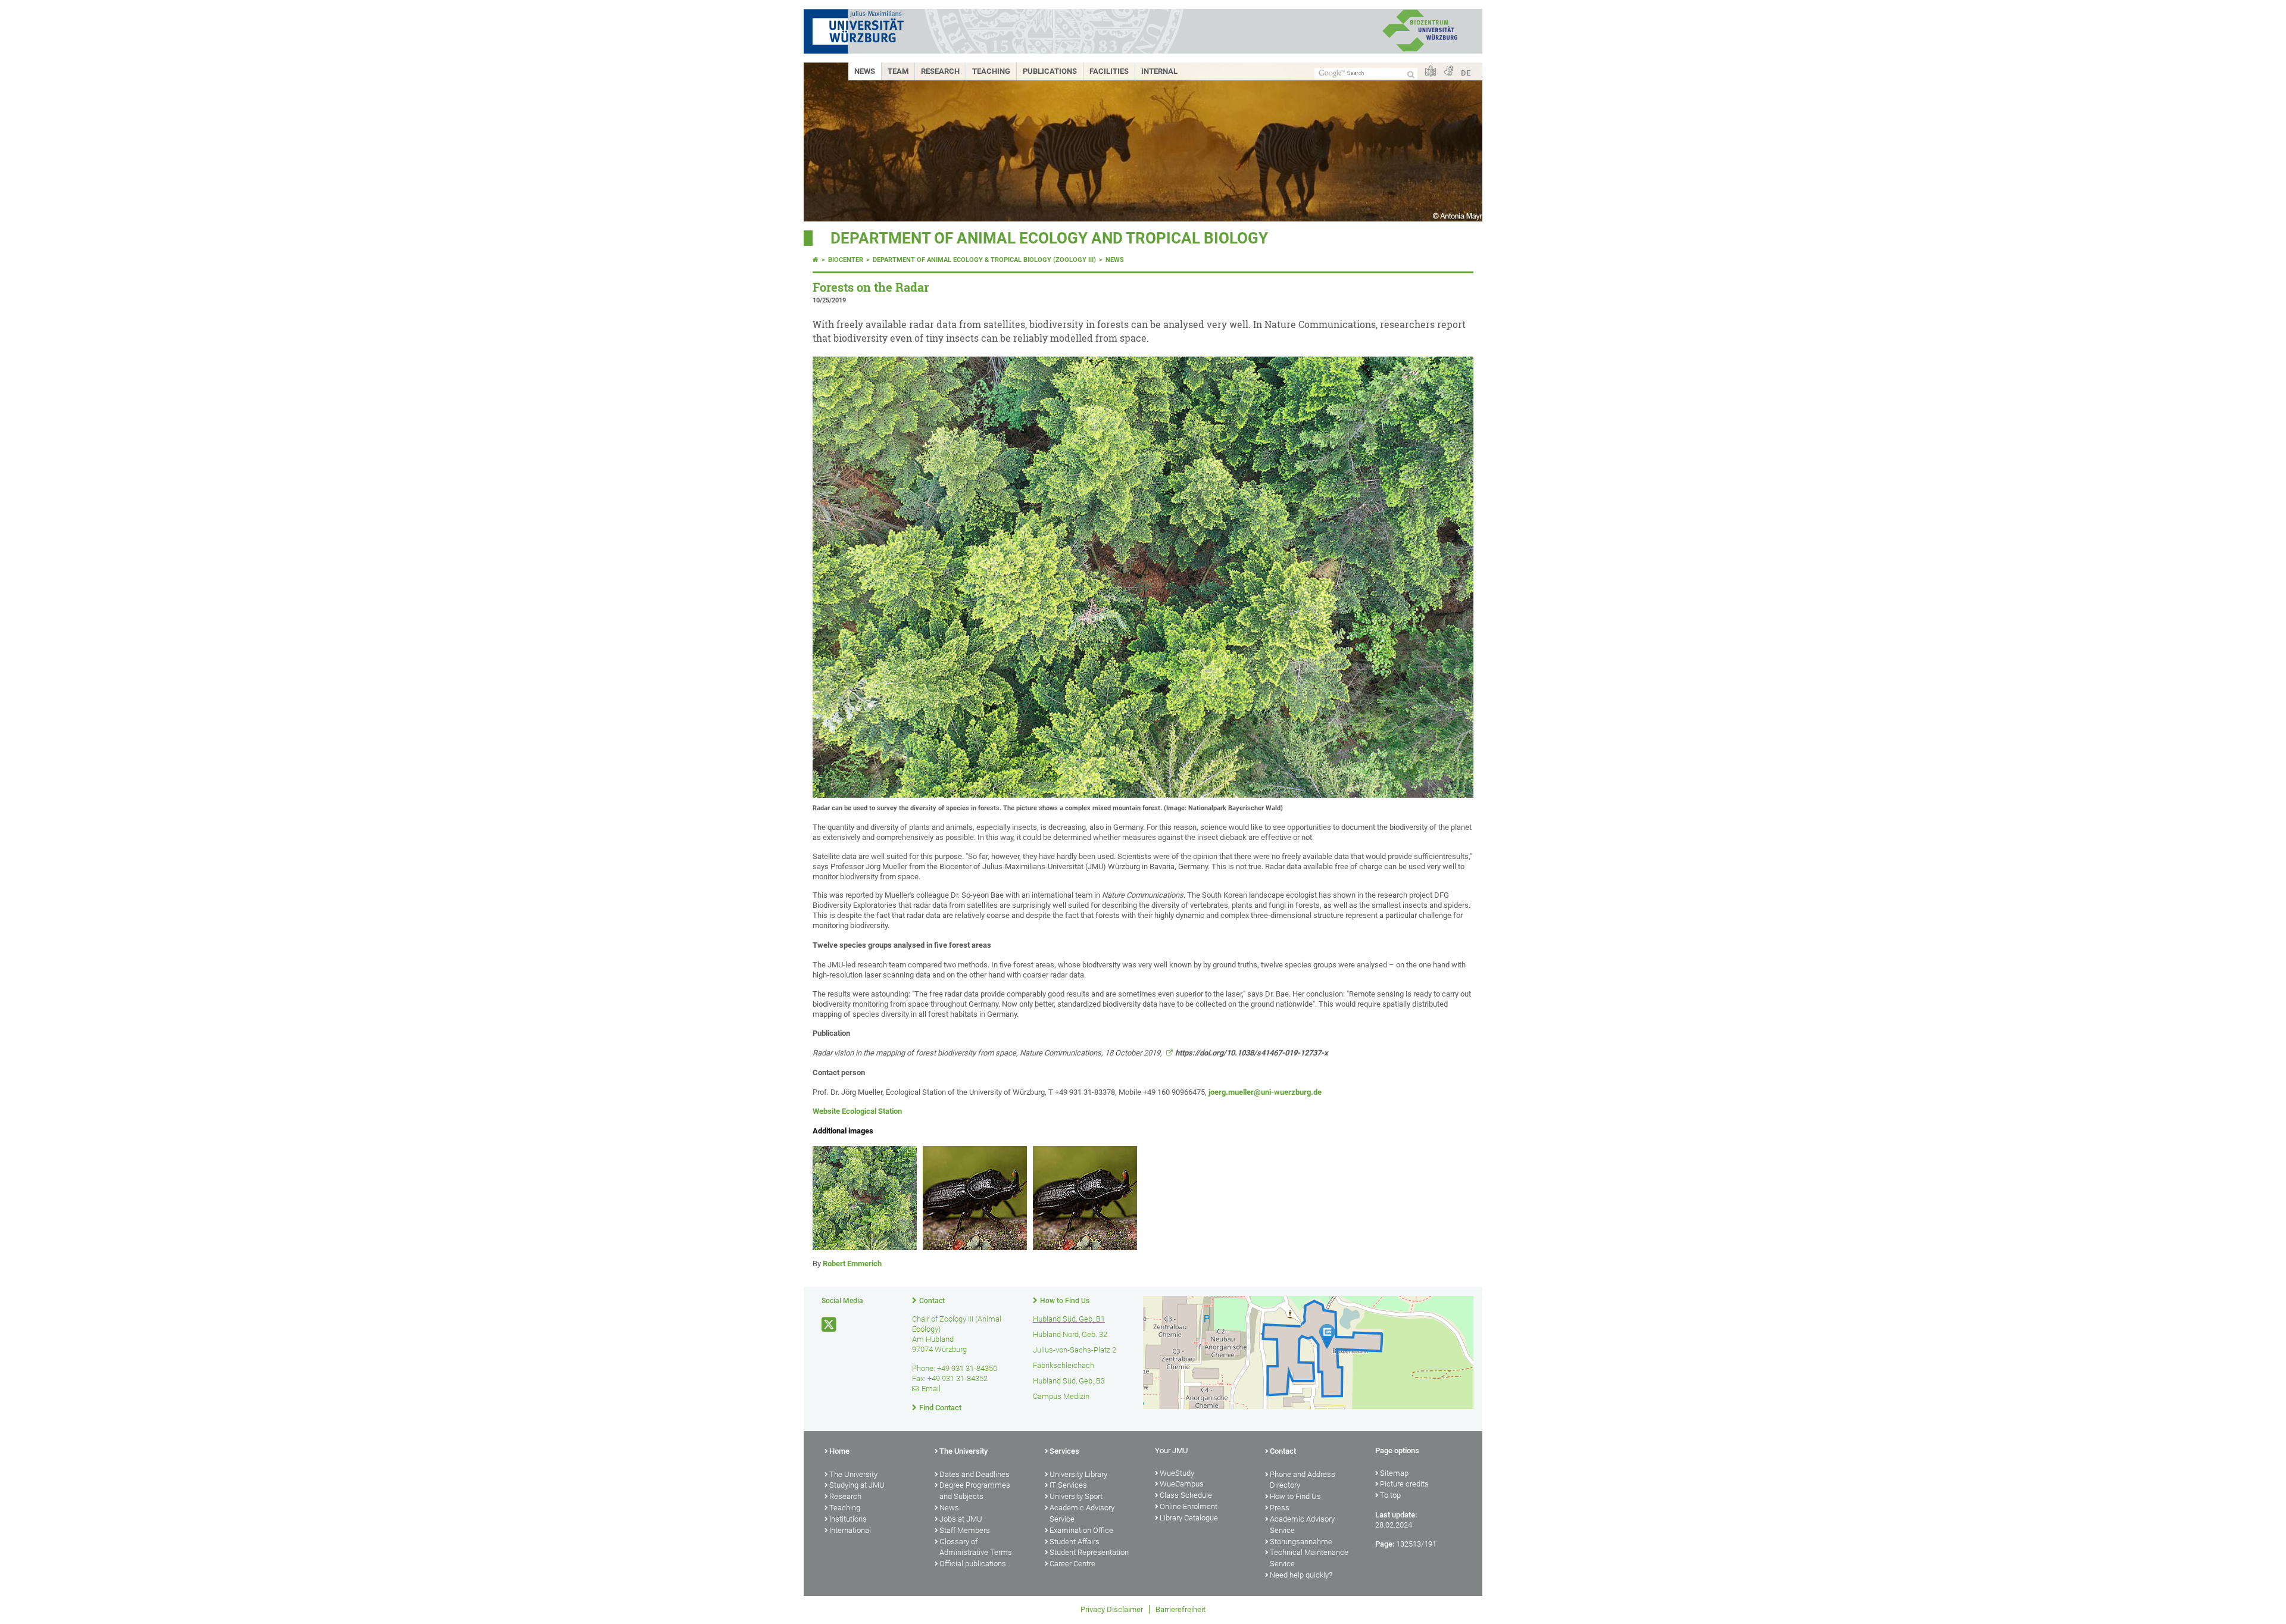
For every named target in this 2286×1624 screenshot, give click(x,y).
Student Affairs (1075, 1542)
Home (839, 1451)
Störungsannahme (1301, 1542)
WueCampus (1182, 1484)
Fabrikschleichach (1064, 1365)
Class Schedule (1186, 1495)
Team (898, 71)
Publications (1050, 71)
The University (853, 1474)
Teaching (991, 71)
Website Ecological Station (857, 1111)
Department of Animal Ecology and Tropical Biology (1049, 238)
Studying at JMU (857, 1485)
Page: (1385, 1544)
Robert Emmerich (852, 1264)
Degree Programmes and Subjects (975, 1491)
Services (1064, 1451)
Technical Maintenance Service (1309, 1558)
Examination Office (1081, 1530)
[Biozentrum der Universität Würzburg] (1420, 50)
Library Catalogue (1189, 1518)
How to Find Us (1065, 1301)
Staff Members (965, 1530)
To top (1390, 1495)
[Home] (816, 260)
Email (931, 1389)
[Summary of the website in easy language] (1431, 72)
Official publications (973, 1564)
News (865, 71)
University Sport (1076, 1496)
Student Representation (1089, 1552)
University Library (1078, 1474)
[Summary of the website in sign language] (1448, 72)
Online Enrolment (1189, 1506)
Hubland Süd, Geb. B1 (1069, 1319)
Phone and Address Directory (1303, 1480)
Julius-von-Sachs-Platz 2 (1075, 1350)
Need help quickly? (1301, 1575)
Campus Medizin (1061, 1396)
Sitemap (1394, 1473)
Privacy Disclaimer (1112, 1609)
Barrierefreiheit (1181, 1609)
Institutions (848, 1519)
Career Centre (1072, 1564)
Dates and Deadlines (975, 1474)
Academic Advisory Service (1082, 1513)
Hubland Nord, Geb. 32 (1070, 1334)
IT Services (1068, 1485)
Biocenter (846, 260)
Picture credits (1404, 1484)
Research (940, 71)
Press (1280, 1508)
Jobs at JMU (961, 1519)
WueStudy (1177, 1473)
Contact (932, 1301)
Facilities (1109, 71)
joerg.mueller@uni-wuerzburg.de (1265, 1092)
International (850, 1530)
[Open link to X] (830, 1325)
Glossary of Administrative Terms (976, 1547)
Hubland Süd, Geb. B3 (1069, 1381)
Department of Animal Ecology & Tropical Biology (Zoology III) (984, 260)
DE (1466, 73)
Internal (1159, 71)
